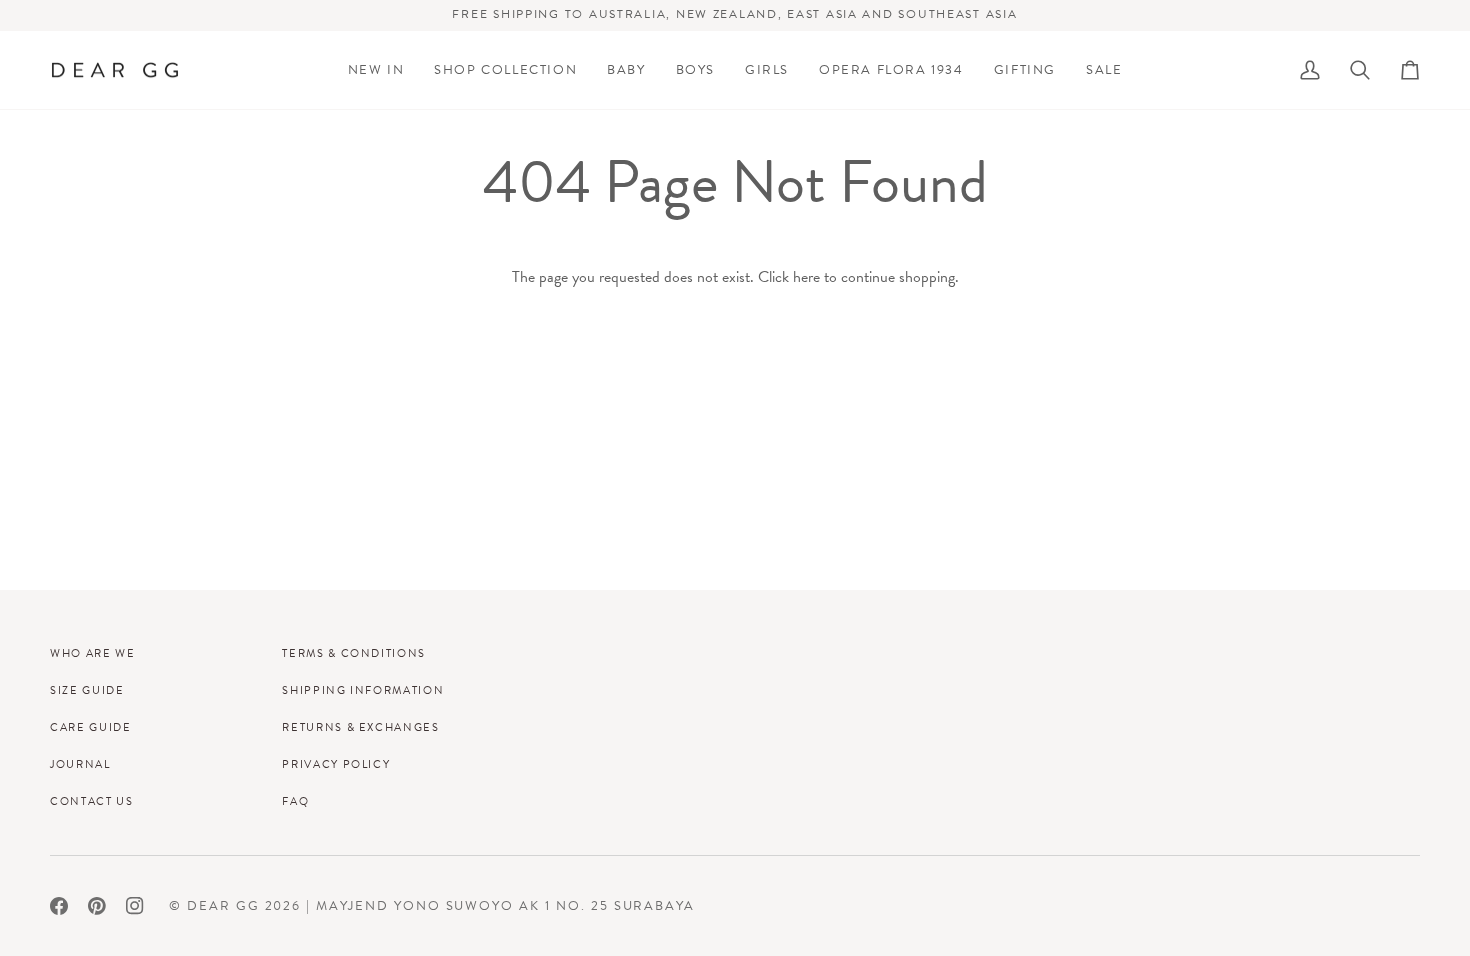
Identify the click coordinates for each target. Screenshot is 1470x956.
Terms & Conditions (354, 653)
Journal (80, 764)
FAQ (295, 801)
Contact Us (92, 801)
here (806, 276)
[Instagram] (135, 906)
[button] (505, 70)
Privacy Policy (336, 764)
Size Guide (87, 690)
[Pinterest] (97, 906)
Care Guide (91, 727)
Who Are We (93, 653)
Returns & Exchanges (360, 727)
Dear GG (223, 905)
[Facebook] (59, 906)
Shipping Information (363, 690)
